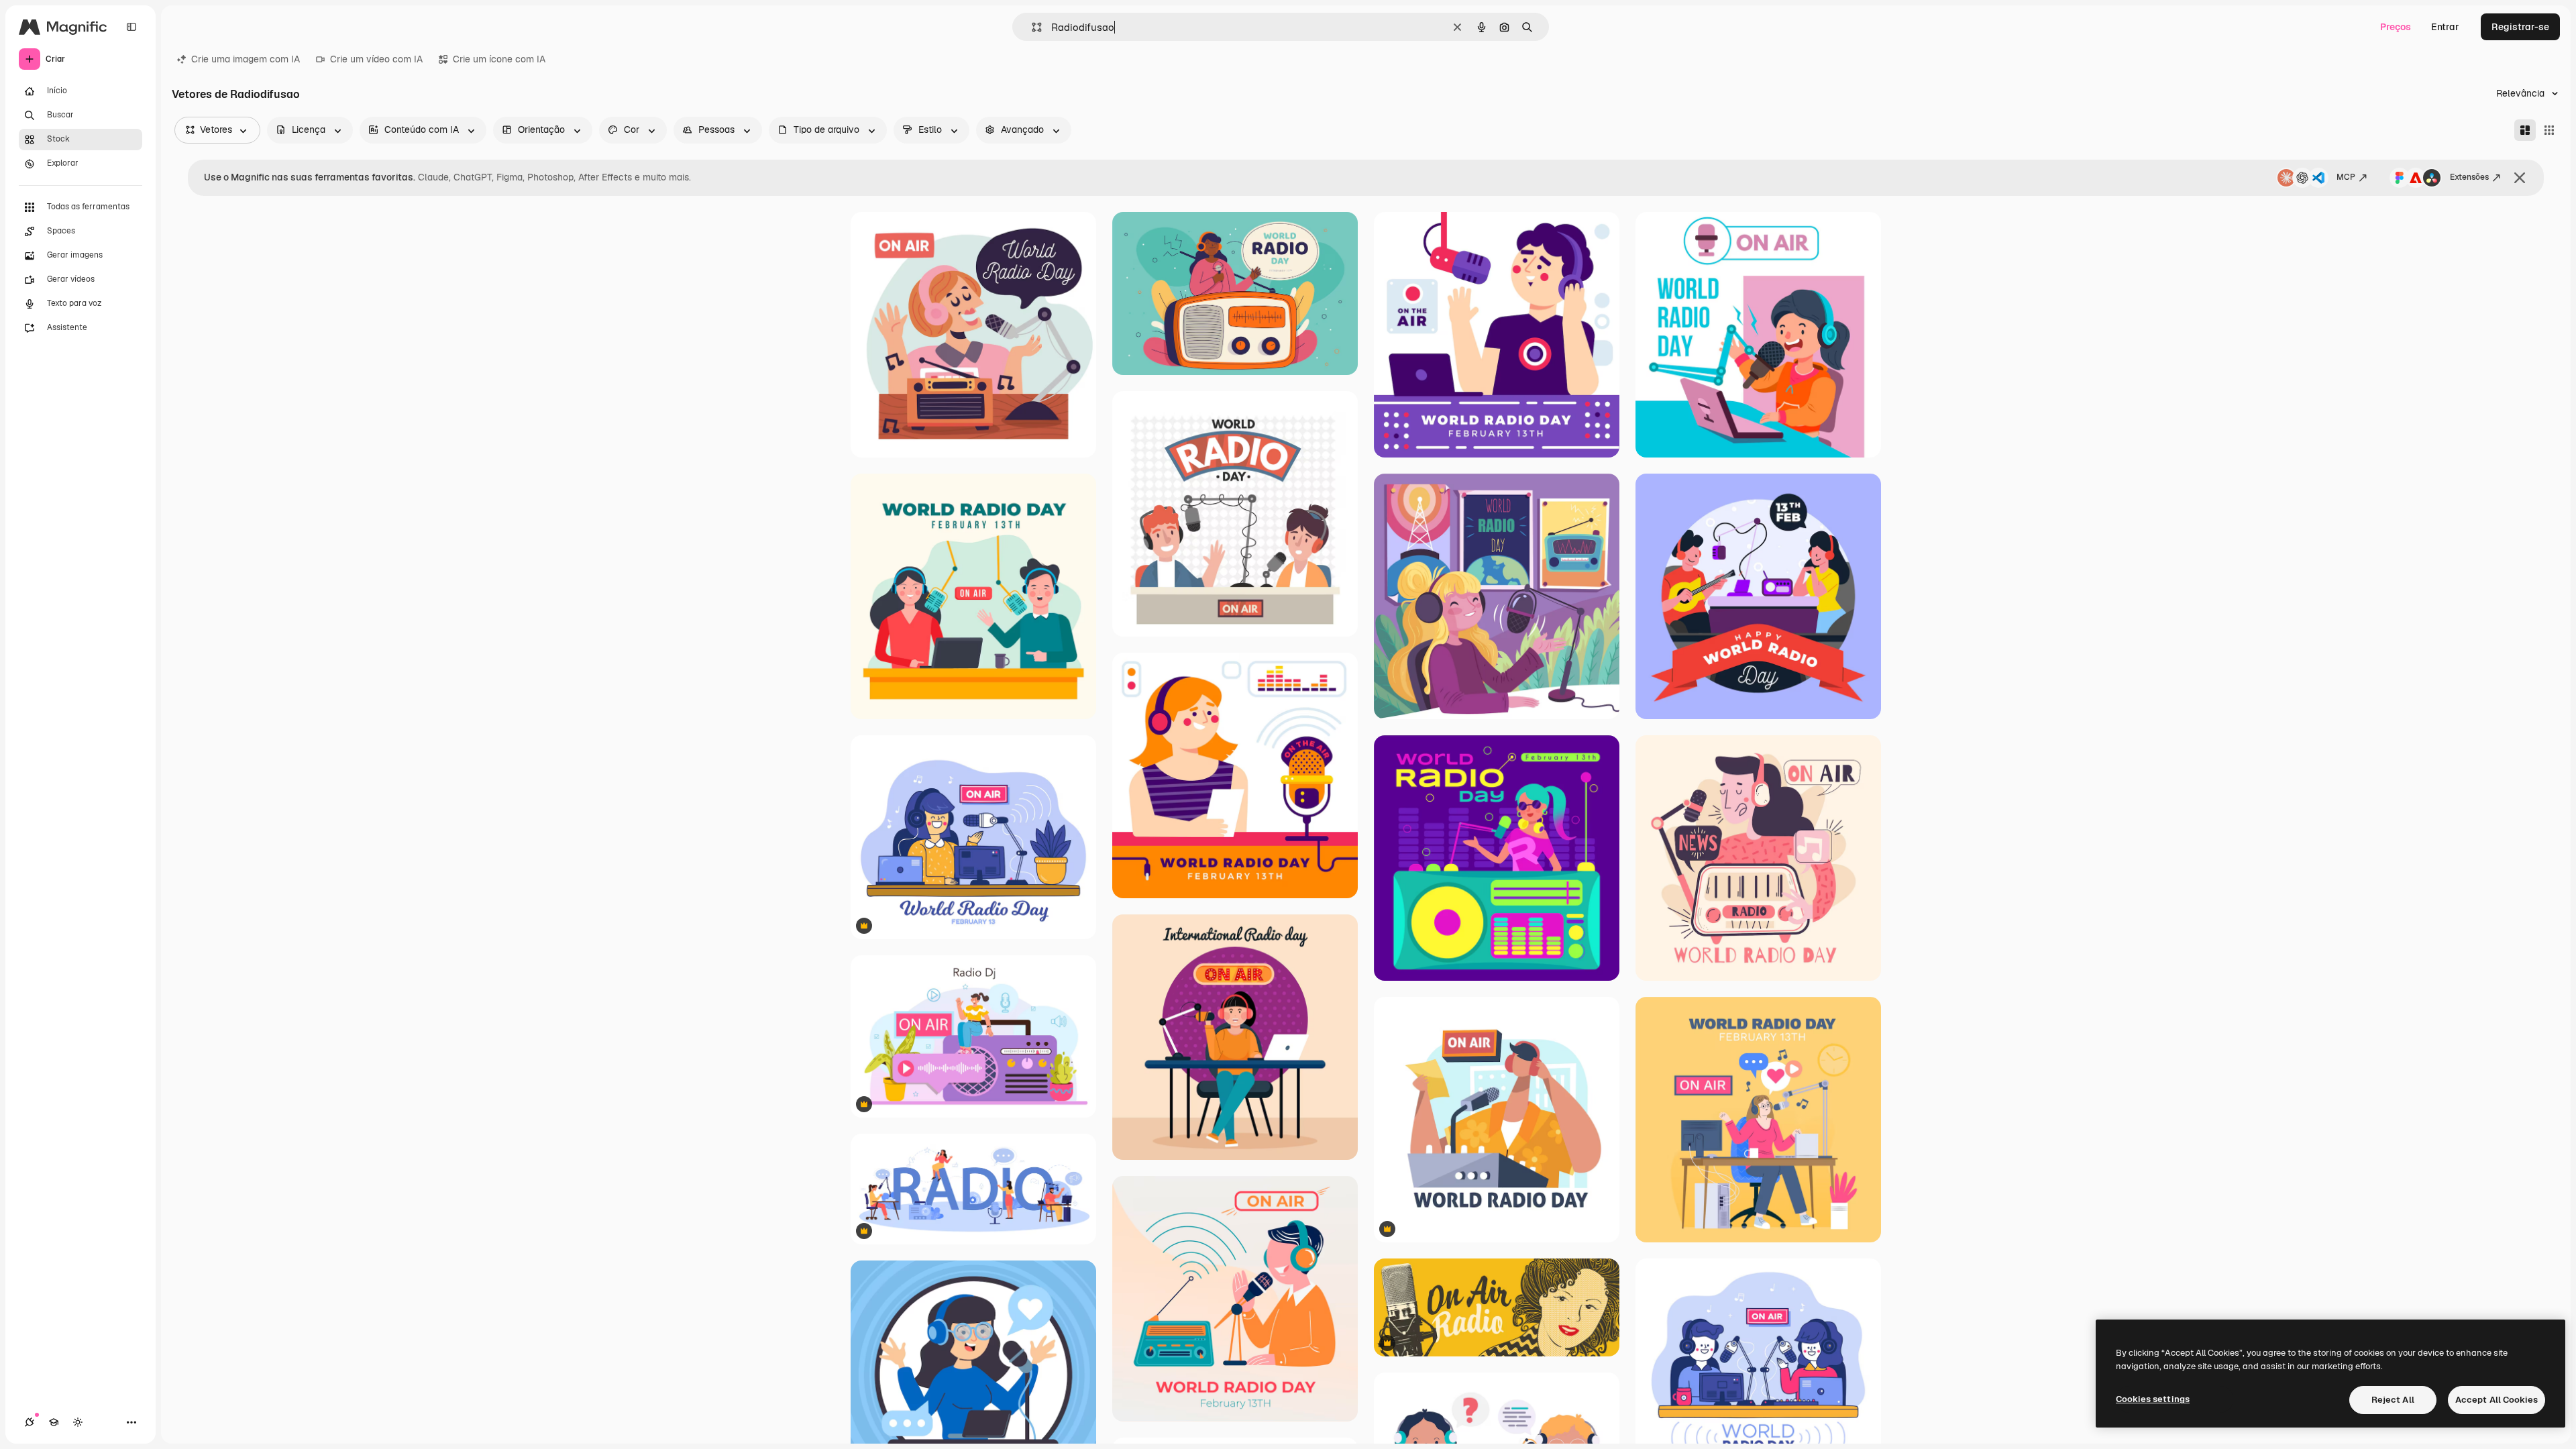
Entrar (2445, 27)
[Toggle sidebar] (131, 27)
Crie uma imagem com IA (246, 59)
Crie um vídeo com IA (376, 59)
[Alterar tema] (78, 1422)
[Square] (2549, 130)
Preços (2396, 27)
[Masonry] (2525, 130)
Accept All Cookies (2497, 1400)
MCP (2346, 177)
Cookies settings (2153, 1399)
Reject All (2393, 1400)
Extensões (2469, 177)
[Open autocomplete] (1031, 27)
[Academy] (54, 1422)
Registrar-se (2520, 27)
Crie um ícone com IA (499, 59)
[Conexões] (30, 1422)
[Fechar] (2520, 178)
